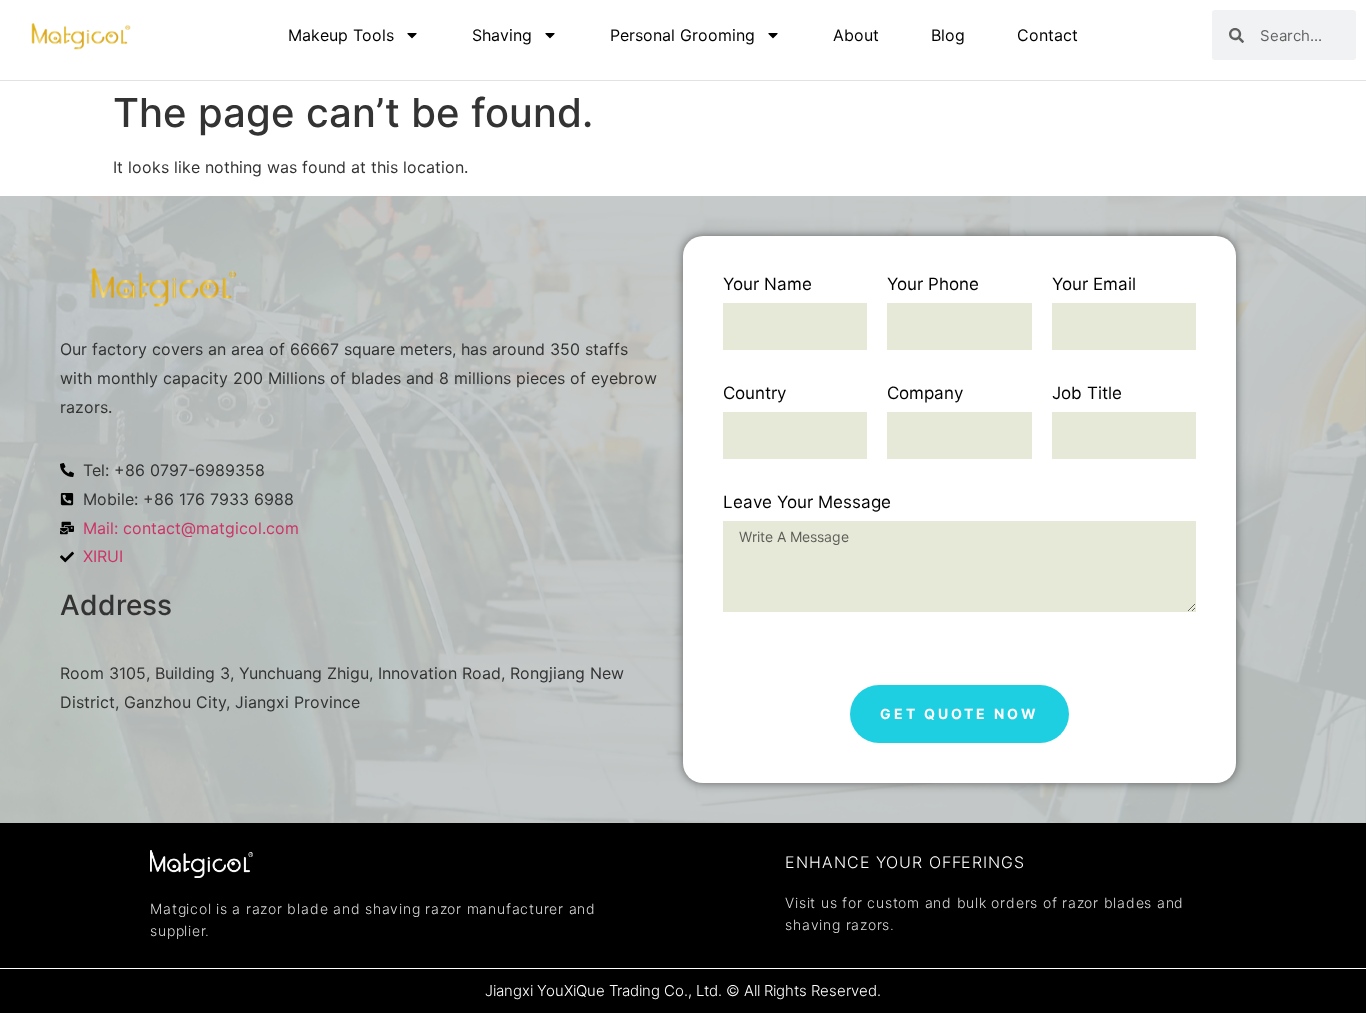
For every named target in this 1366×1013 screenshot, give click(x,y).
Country (754, 394)
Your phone (933, 285)
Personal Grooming (682, 35)
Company (925, 394)
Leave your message (807, 503)
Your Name (767, 285)
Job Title (1087, 394)
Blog (948, 35)
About (856, 35)
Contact (1047, 35)
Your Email (1094, 285)
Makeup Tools (341, 35)
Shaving (502, 35)
